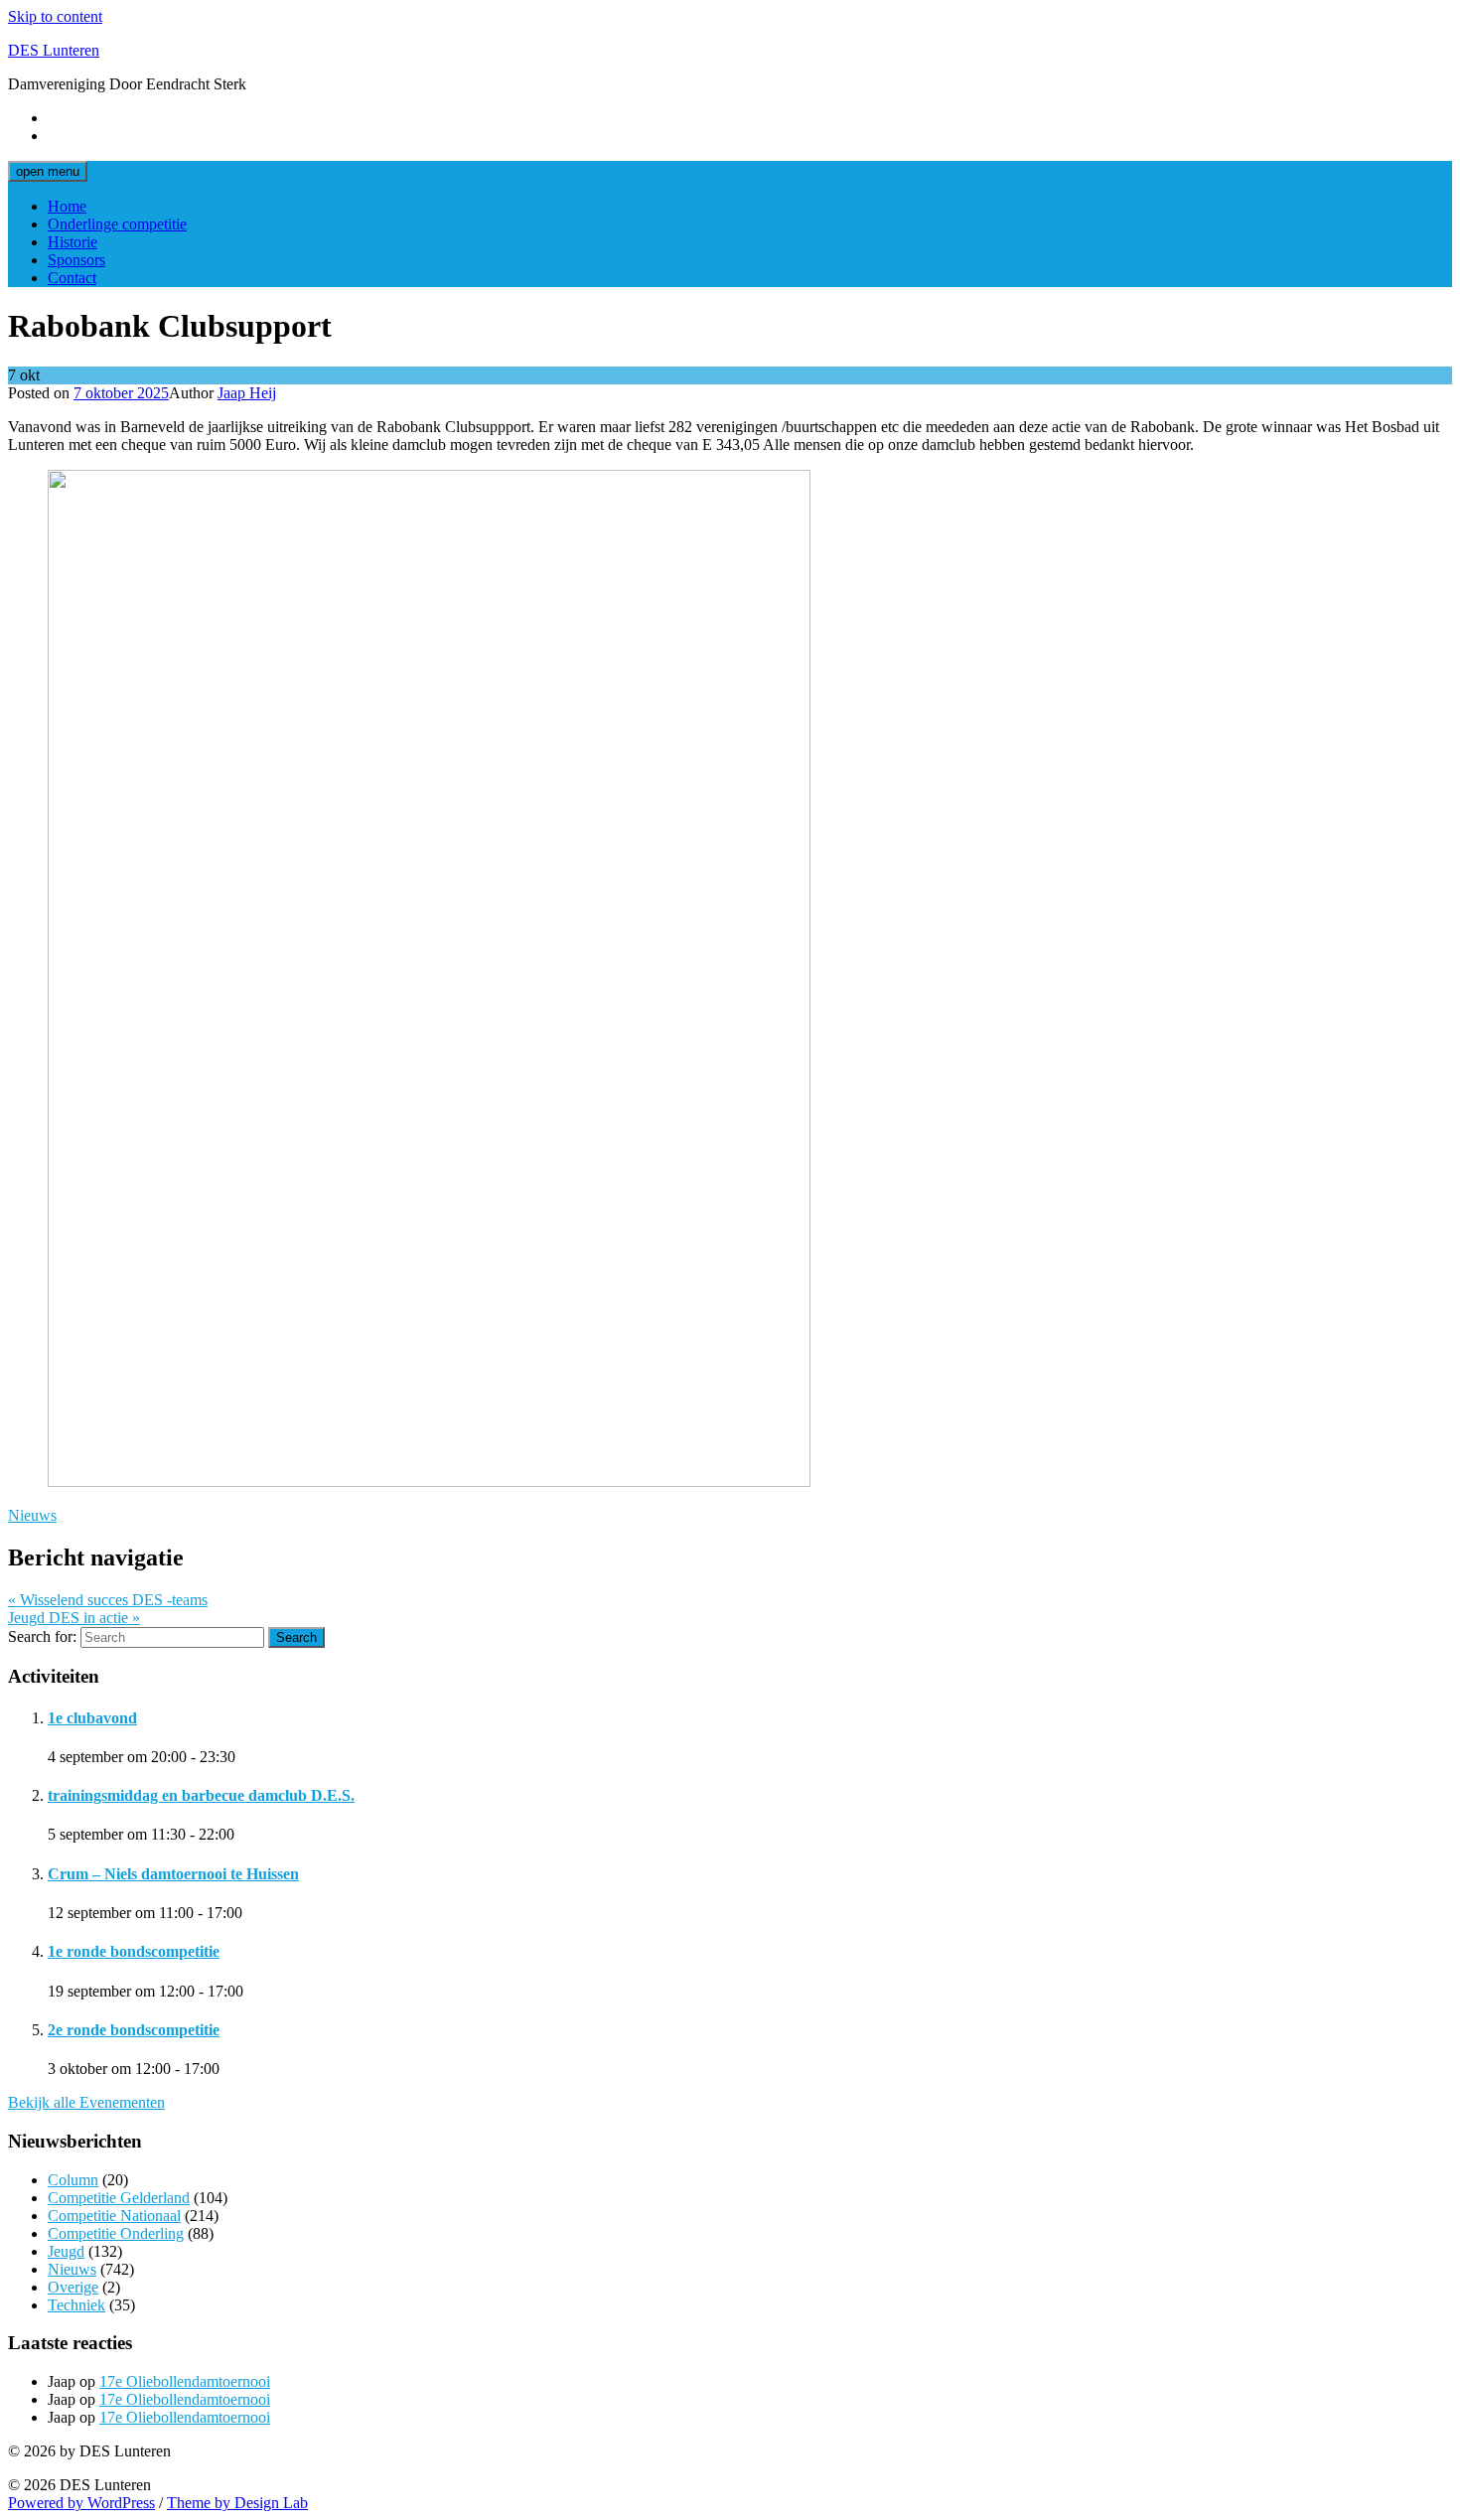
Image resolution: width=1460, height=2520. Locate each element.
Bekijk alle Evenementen (86, 2102)
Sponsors (76, 260)
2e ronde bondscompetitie (134, 2030)
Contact (72, 278)
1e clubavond (92, 1718)
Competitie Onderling (116, 2233)
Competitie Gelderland (119, 2198)
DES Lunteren (54, 50)
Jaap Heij (247, 393)
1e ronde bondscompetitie (134, 1951)
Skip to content (55, 16)
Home (67, 206)
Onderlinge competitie (117, 224)
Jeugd (66, 2251)
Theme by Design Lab (237, 2503)
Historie (73, 242)
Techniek (76, 2305)
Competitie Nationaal (114, 2216)
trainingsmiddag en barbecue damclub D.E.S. (201, 1795)
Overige (73, 2287)
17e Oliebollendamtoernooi (185, 2381)
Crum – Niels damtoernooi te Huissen (173, 1874)
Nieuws (32, 1515)
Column (73, 2180)
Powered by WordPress (81, 2503)
